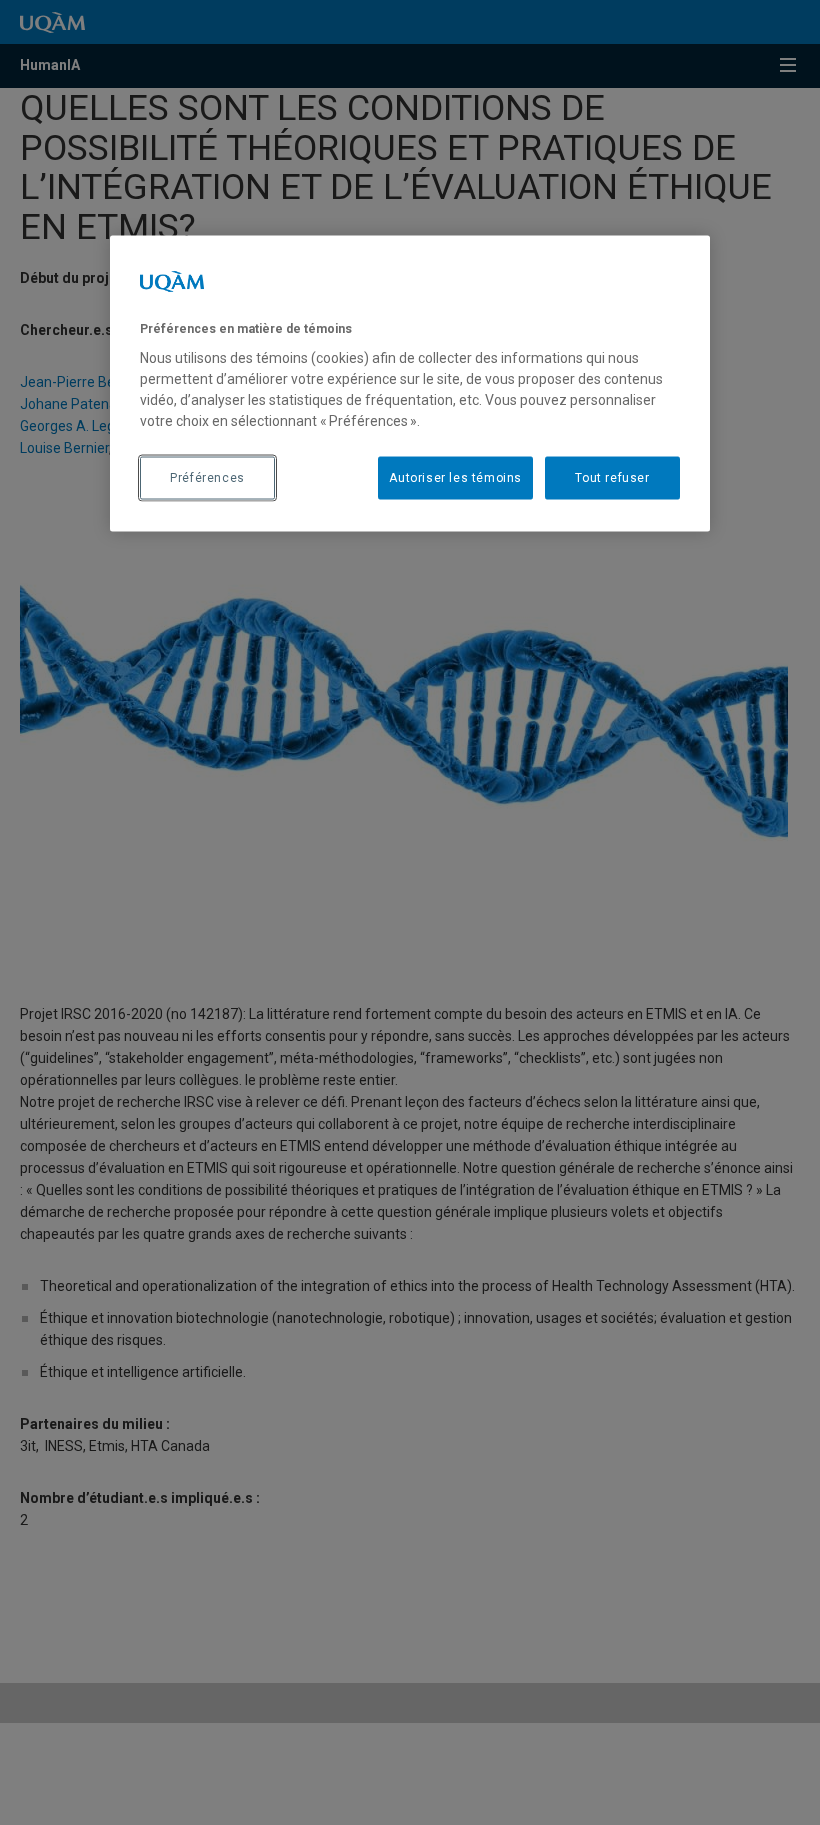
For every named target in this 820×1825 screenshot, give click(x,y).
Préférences (207, 477)
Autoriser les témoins (455, 477)
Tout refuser (612, 477)
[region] (410, 383)
